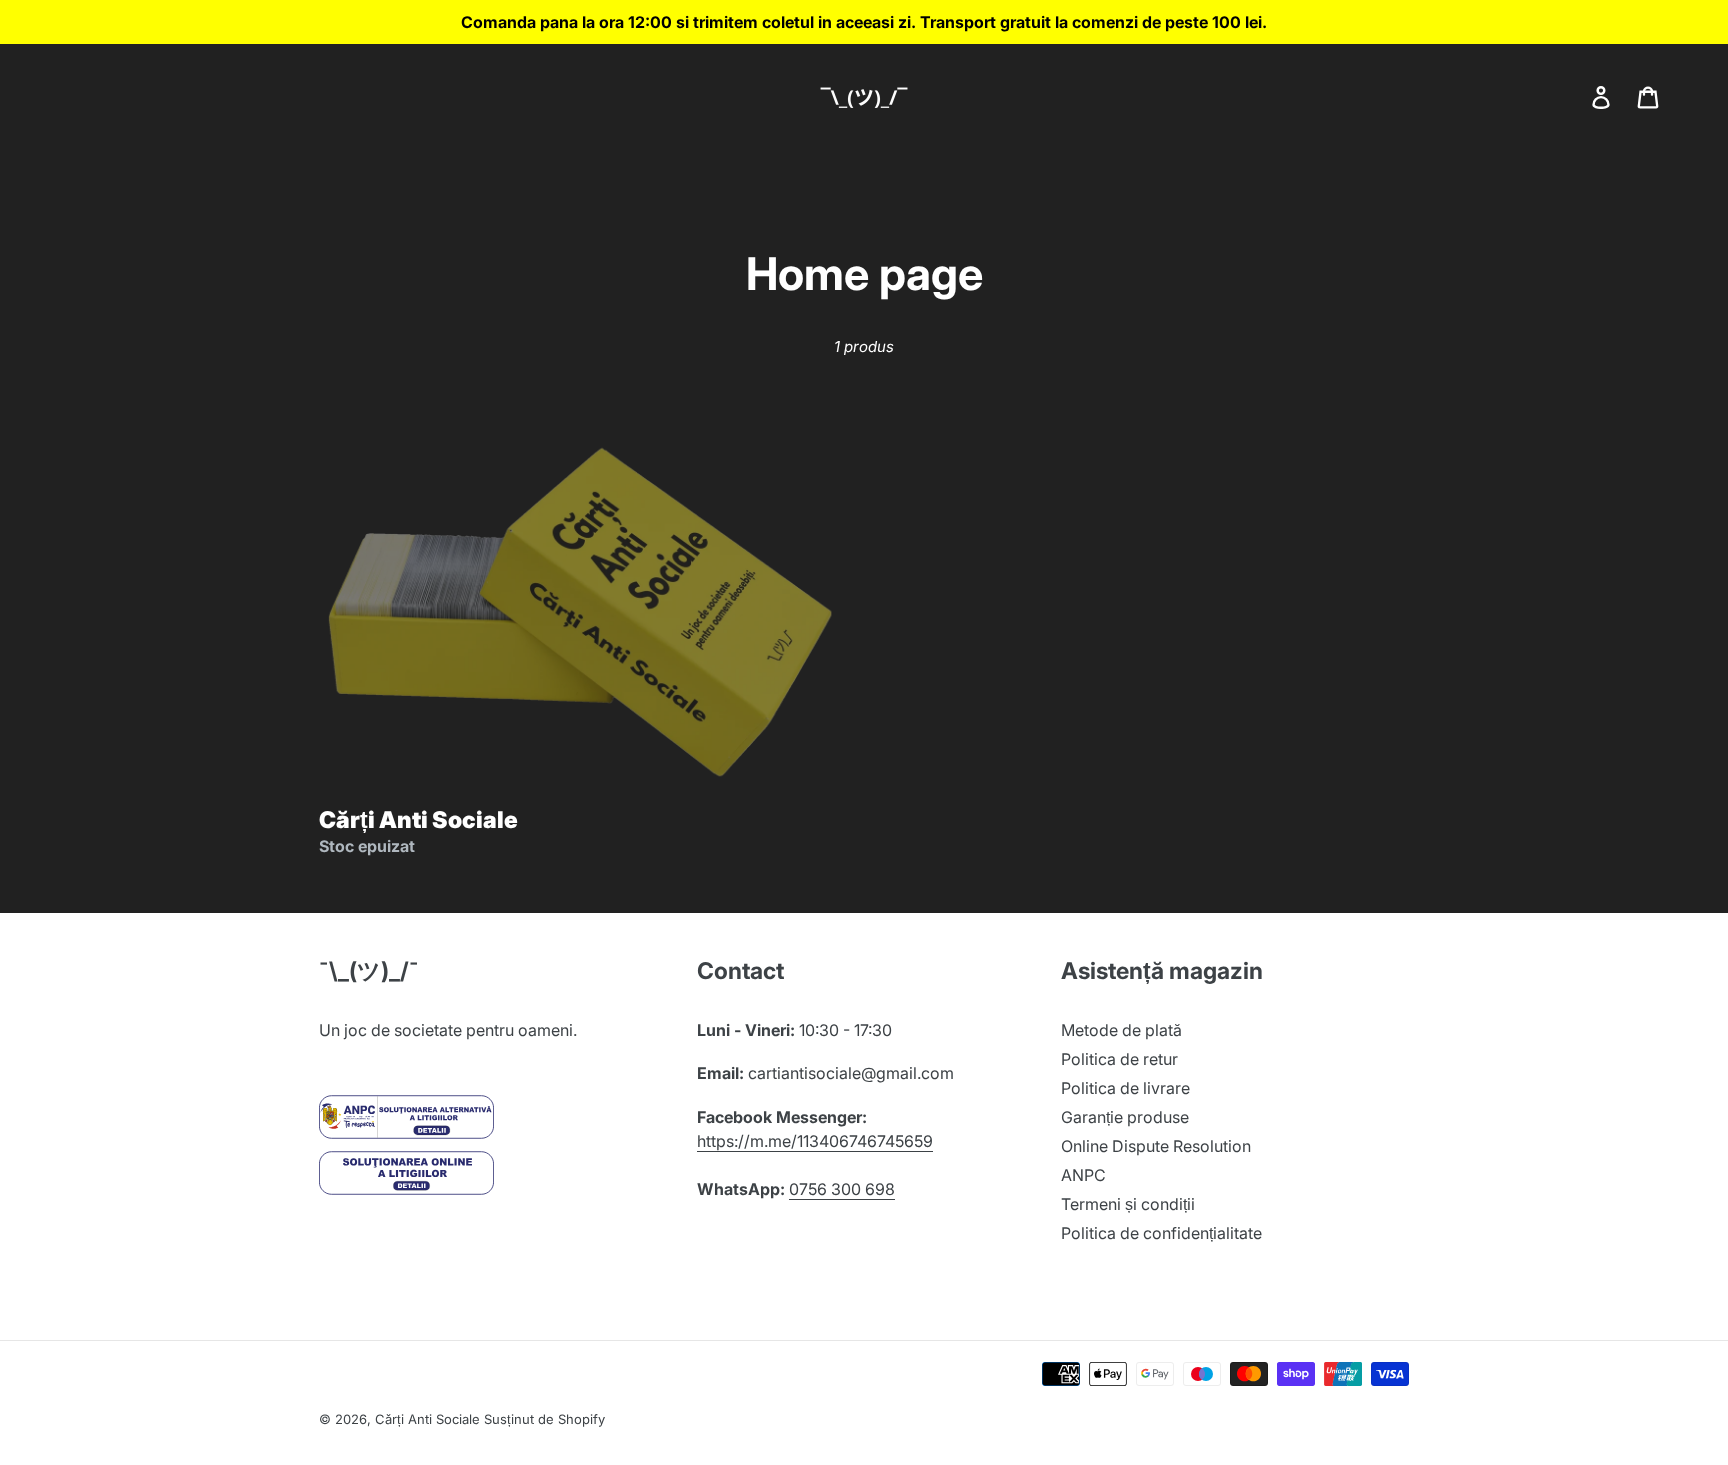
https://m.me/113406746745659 (815, 1141)
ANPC (1083, 1175)
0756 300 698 (842, 1189)
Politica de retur (1119, 1059)
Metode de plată (1121, 1030)
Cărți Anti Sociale (427, 1419)
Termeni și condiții (1128, 1204)
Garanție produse (1125, 1117)
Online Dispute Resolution (1156, 1146)
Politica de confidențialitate (1161, 1233)
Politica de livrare (1125, 1088)
